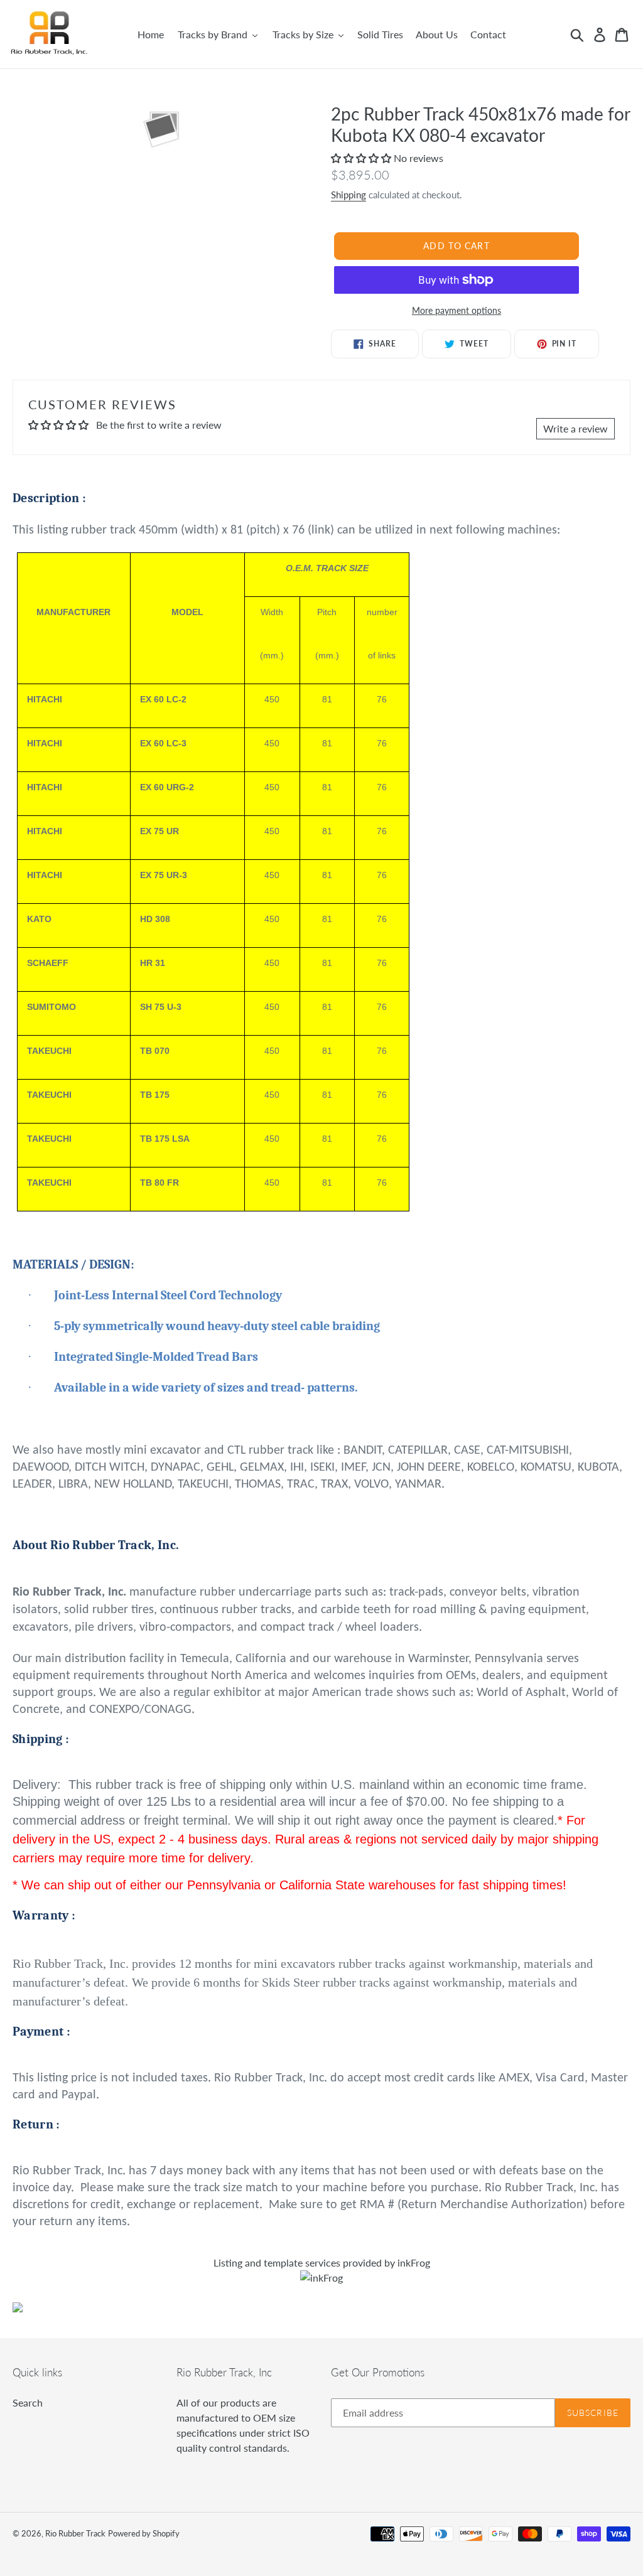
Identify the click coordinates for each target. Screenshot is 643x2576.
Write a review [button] (575, 428)
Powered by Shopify (144, 2533)
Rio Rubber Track (75, 2533)
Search (28, 2402)
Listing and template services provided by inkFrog (322, 2262)
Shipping (349, 195)
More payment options (457, 310)
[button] (362, 158)
